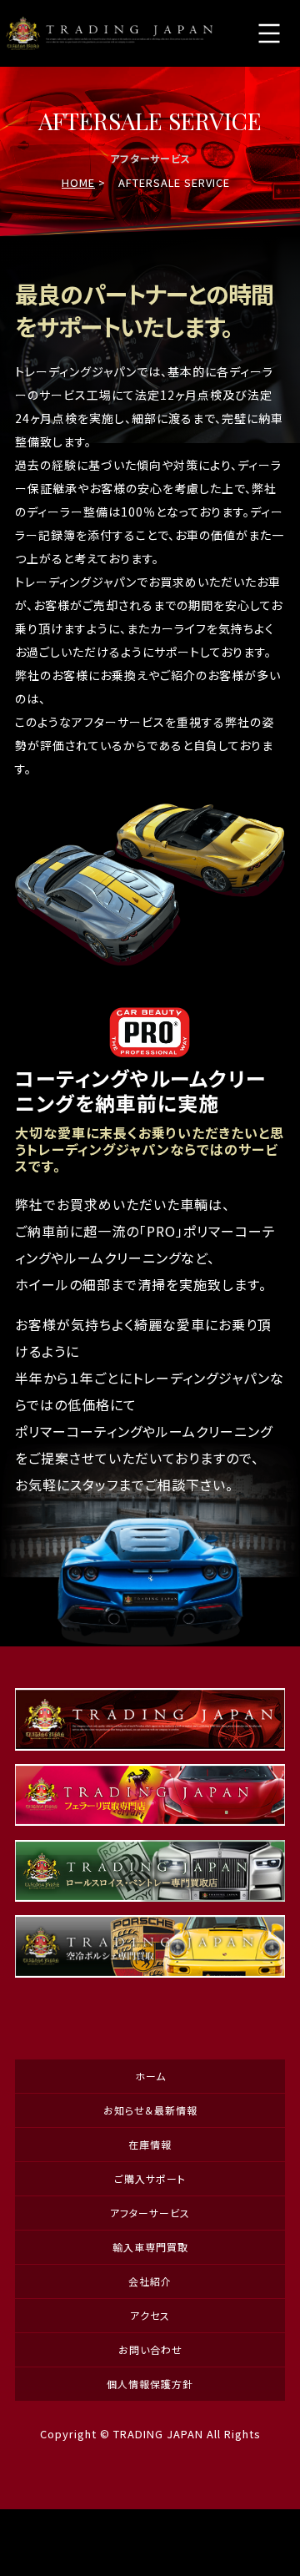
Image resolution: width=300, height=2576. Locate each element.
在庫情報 (150, 2144)
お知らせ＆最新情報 (150, 2110)
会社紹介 (150, 2281)
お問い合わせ (150, 2349)
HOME (78, 182)
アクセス (150, 2315)
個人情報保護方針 (150, 2384)
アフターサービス (150, 2213)
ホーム (150, 2076)
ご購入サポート (150, 2178)
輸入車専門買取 (150, 2247)
